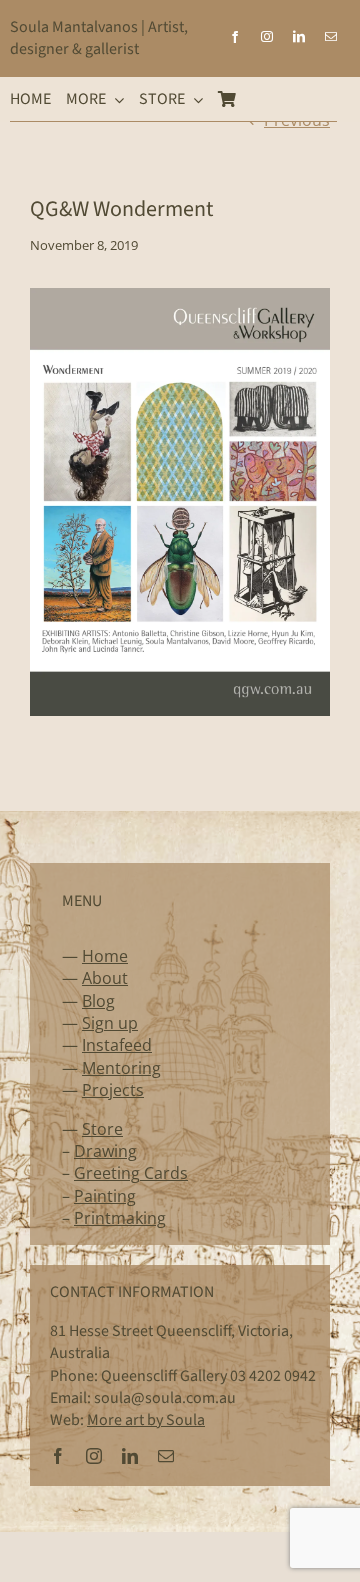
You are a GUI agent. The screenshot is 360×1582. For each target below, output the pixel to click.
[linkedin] (299, 37)
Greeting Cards (131, 1173)
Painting (105, 1196)
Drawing (105, 1151)
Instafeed (117, 1045)
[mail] (331, 37)
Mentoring (121, 1068)
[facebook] (235, 37)
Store (102, 1129)
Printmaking (120, 1218)
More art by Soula (146, 1420)
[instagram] (267, 37)
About (105, 978)
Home (105, 956)
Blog (98, 1001)
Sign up (110, 1023)
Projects (113, 1090)
